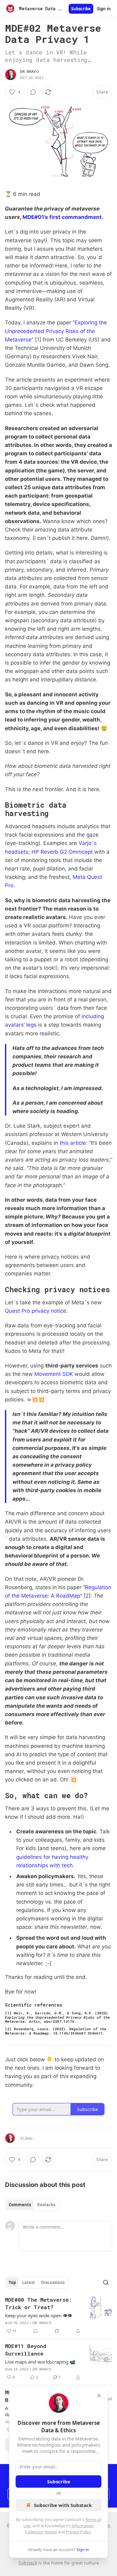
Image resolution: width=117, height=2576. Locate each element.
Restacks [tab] (46, 2205)
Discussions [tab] (53, 2282)
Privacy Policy (78, 2532)
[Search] (106, 2282)
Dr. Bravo (29, 72)
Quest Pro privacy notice (36, 1311)
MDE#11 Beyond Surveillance (26, 2350)
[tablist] (32, 2205)
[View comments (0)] (33, 92)
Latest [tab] (29, 2282)
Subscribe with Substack (63, 2505)
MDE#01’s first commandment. (63, 217)
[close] (99, 2396)
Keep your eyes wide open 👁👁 (39, 2315)
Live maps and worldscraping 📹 (40, 2362)
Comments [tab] (20, 2205)
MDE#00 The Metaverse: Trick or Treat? (38, 2303)
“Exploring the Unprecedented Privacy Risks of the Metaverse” (56, 331)
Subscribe (81, 9)
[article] (58, 2315)
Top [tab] (12, 2282)
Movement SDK (54, 1374)
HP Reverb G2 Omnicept (62, 852)
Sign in (104, 9)
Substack (28, 2563)
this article (73, 1143)
